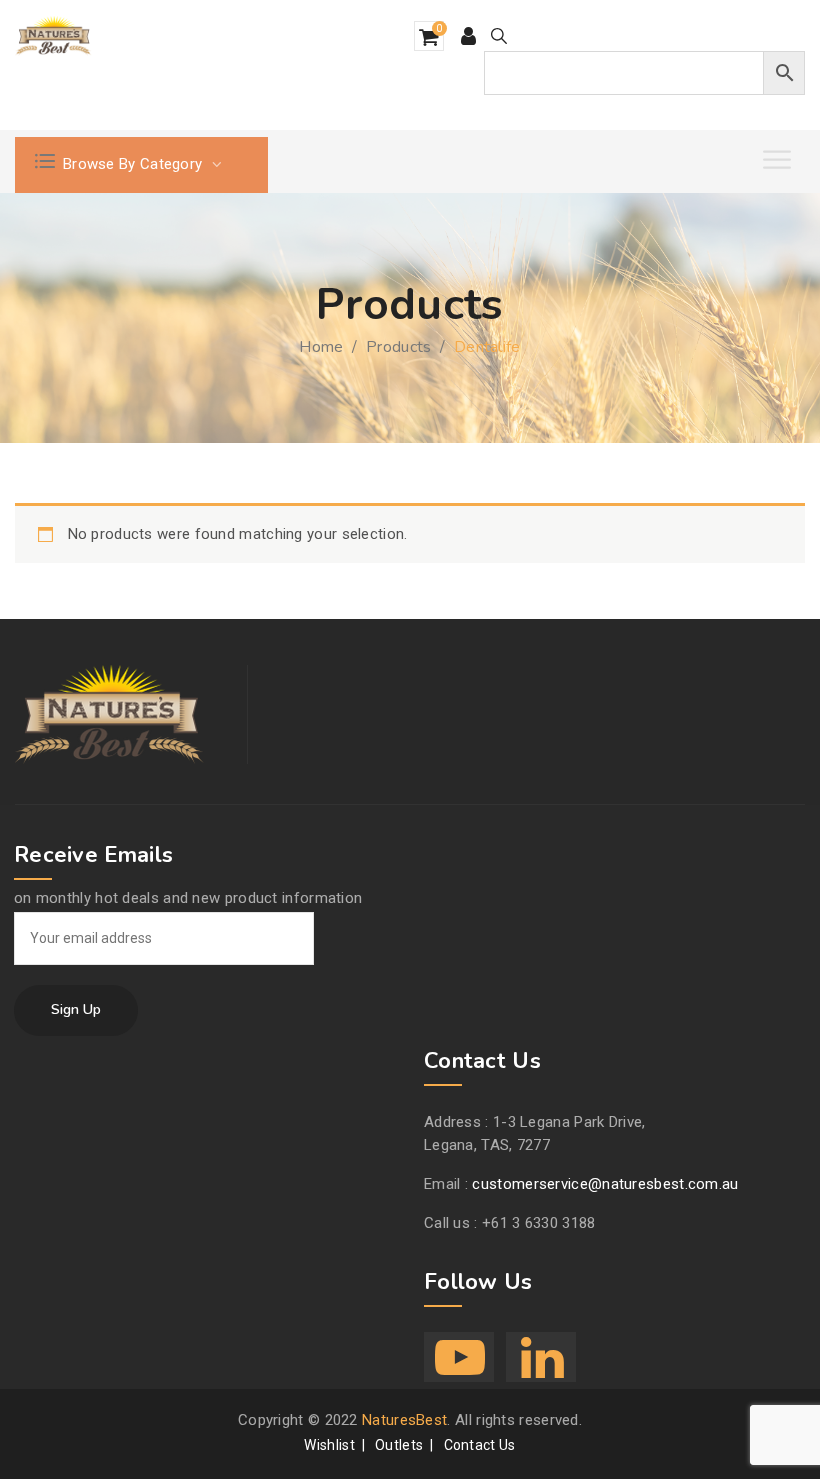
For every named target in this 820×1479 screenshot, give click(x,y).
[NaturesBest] (54, 36)
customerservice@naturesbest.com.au (605, 1184)
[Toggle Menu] (779, 159)
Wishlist (329, 1445)
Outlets (399, 1445)
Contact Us (480, 1445)
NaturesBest (404, 1420)
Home (321, 347)
